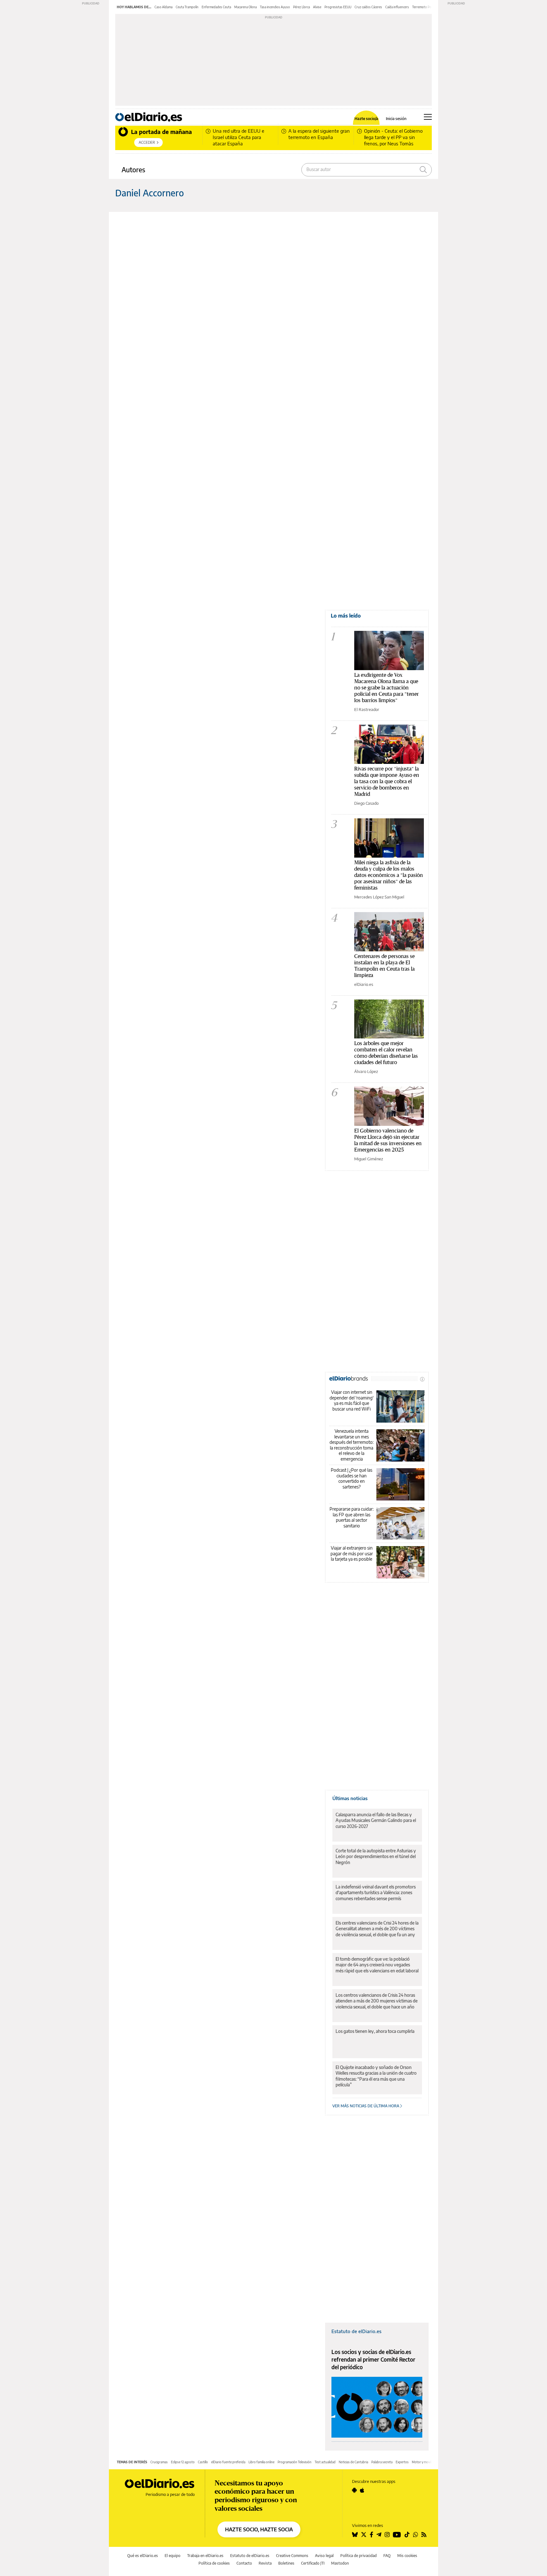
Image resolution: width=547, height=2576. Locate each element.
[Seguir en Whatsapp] (416, 2535)
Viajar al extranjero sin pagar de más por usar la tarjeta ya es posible (352, 1553)
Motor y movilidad (424, 2462)
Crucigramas (159, 2462)
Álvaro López (366, 1071)
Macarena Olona (245, 7)
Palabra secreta (382, 2462)
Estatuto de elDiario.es (356, 2331)
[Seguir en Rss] (424, 2535)
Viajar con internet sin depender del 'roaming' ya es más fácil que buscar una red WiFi (352, 1400)
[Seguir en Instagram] (387, 2535)
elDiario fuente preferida (228, 2462)
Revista (265, 2563)
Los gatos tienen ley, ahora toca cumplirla (375, 2031)
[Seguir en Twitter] (364, 2535)
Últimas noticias (350, 1798)
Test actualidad (325, 2462)
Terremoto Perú (423, 7)
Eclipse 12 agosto (183, 2462)
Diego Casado (366, 803)
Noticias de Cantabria (353, 2462)
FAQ (387, 2556)
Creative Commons (292, 2556)
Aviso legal (324, 2556)
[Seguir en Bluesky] (355, 2535)
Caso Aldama (163, 7)
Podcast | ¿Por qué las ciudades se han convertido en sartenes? (352, 1478)
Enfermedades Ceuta (216, 7)
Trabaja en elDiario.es (205, 2556)
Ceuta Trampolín (187, 7)
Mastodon (340, 2563)
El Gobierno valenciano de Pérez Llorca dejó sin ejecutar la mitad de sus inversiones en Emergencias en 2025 (388, 1140)
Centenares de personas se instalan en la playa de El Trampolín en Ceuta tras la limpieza (384, 965)
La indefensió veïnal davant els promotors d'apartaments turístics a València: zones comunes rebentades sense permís (376, 1892)
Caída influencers (397, 7)
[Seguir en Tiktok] (407, 2535)
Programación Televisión (295, 2462)
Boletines (286, 2563)
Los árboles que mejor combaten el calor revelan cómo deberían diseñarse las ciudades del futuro (386, 1053)
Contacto (244, 2563)
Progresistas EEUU (338, 7)
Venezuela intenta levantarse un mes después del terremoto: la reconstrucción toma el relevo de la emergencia (352, 1445)
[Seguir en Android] (354, 2490)
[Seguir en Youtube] (397, 2535)
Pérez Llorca (302, 7)
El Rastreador (367, 709)
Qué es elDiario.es (143, 2556)
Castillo (203, 2462)
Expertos (402, 2462)
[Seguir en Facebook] (371, 2535)
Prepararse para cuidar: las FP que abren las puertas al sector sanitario (352, 1517)
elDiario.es (364, 984)
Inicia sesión (396, 119)
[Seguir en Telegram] (379, 2535)
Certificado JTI (313, 2563)
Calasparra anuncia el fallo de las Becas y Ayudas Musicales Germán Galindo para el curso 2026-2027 (376, 1820)
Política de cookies (214, 2563)
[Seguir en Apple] (362, 2490)
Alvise (317, 7)
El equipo (173, 2556)
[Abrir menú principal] (428, 117)
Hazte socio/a (366, 119)
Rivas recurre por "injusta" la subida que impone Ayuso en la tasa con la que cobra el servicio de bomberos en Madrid (387, 781)
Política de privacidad (358, 2556)
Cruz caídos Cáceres (368, 7)
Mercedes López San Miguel (379, 897)
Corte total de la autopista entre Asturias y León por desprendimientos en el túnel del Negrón (376, 1856)
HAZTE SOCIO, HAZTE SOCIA (259, 2529)
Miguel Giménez (369, 1159)
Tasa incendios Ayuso (275, 7)
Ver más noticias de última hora (366, 2106)
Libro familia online (261, 2462)
